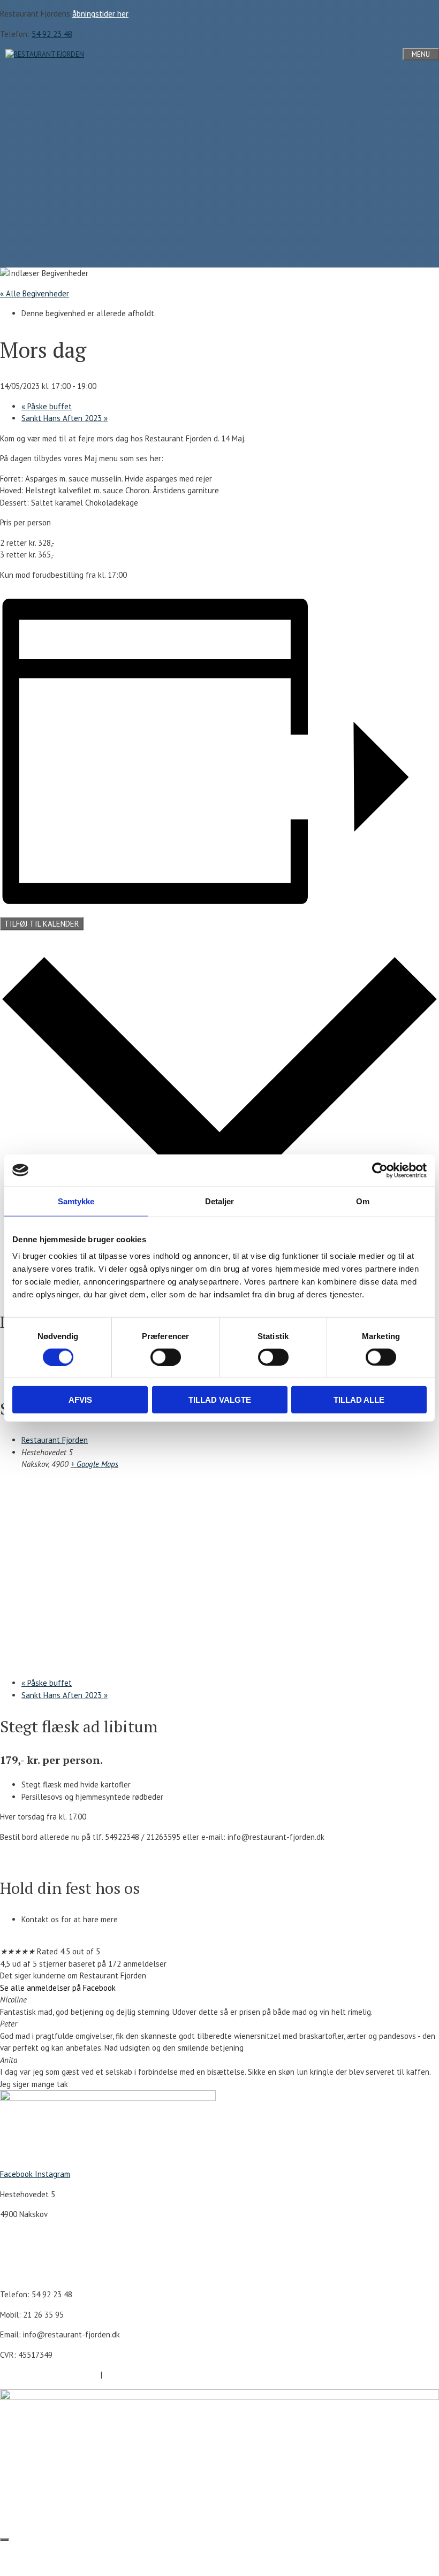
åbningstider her (100, 14)
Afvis (80, 1400)
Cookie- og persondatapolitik (50, 2375)
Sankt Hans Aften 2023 (65, 418)
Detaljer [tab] (220, 1201)
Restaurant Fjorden (55, 1440)
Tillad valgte (220, 1400)
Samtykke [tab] (76, 1201)
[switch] (166, 1357)
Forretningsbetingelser (144, 2375)
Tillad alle (359, 1400)
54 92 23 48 (52, 34)
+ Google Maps (94, 1464)
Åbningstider (22, 2254)
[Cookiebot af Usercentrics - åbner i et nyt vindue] (380, 1170)
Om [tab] (363, 1201)
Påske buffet (47, 406)
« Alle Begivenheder (35, 293)
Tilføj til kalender (42, 924)
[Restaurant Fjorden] (45, 54)
